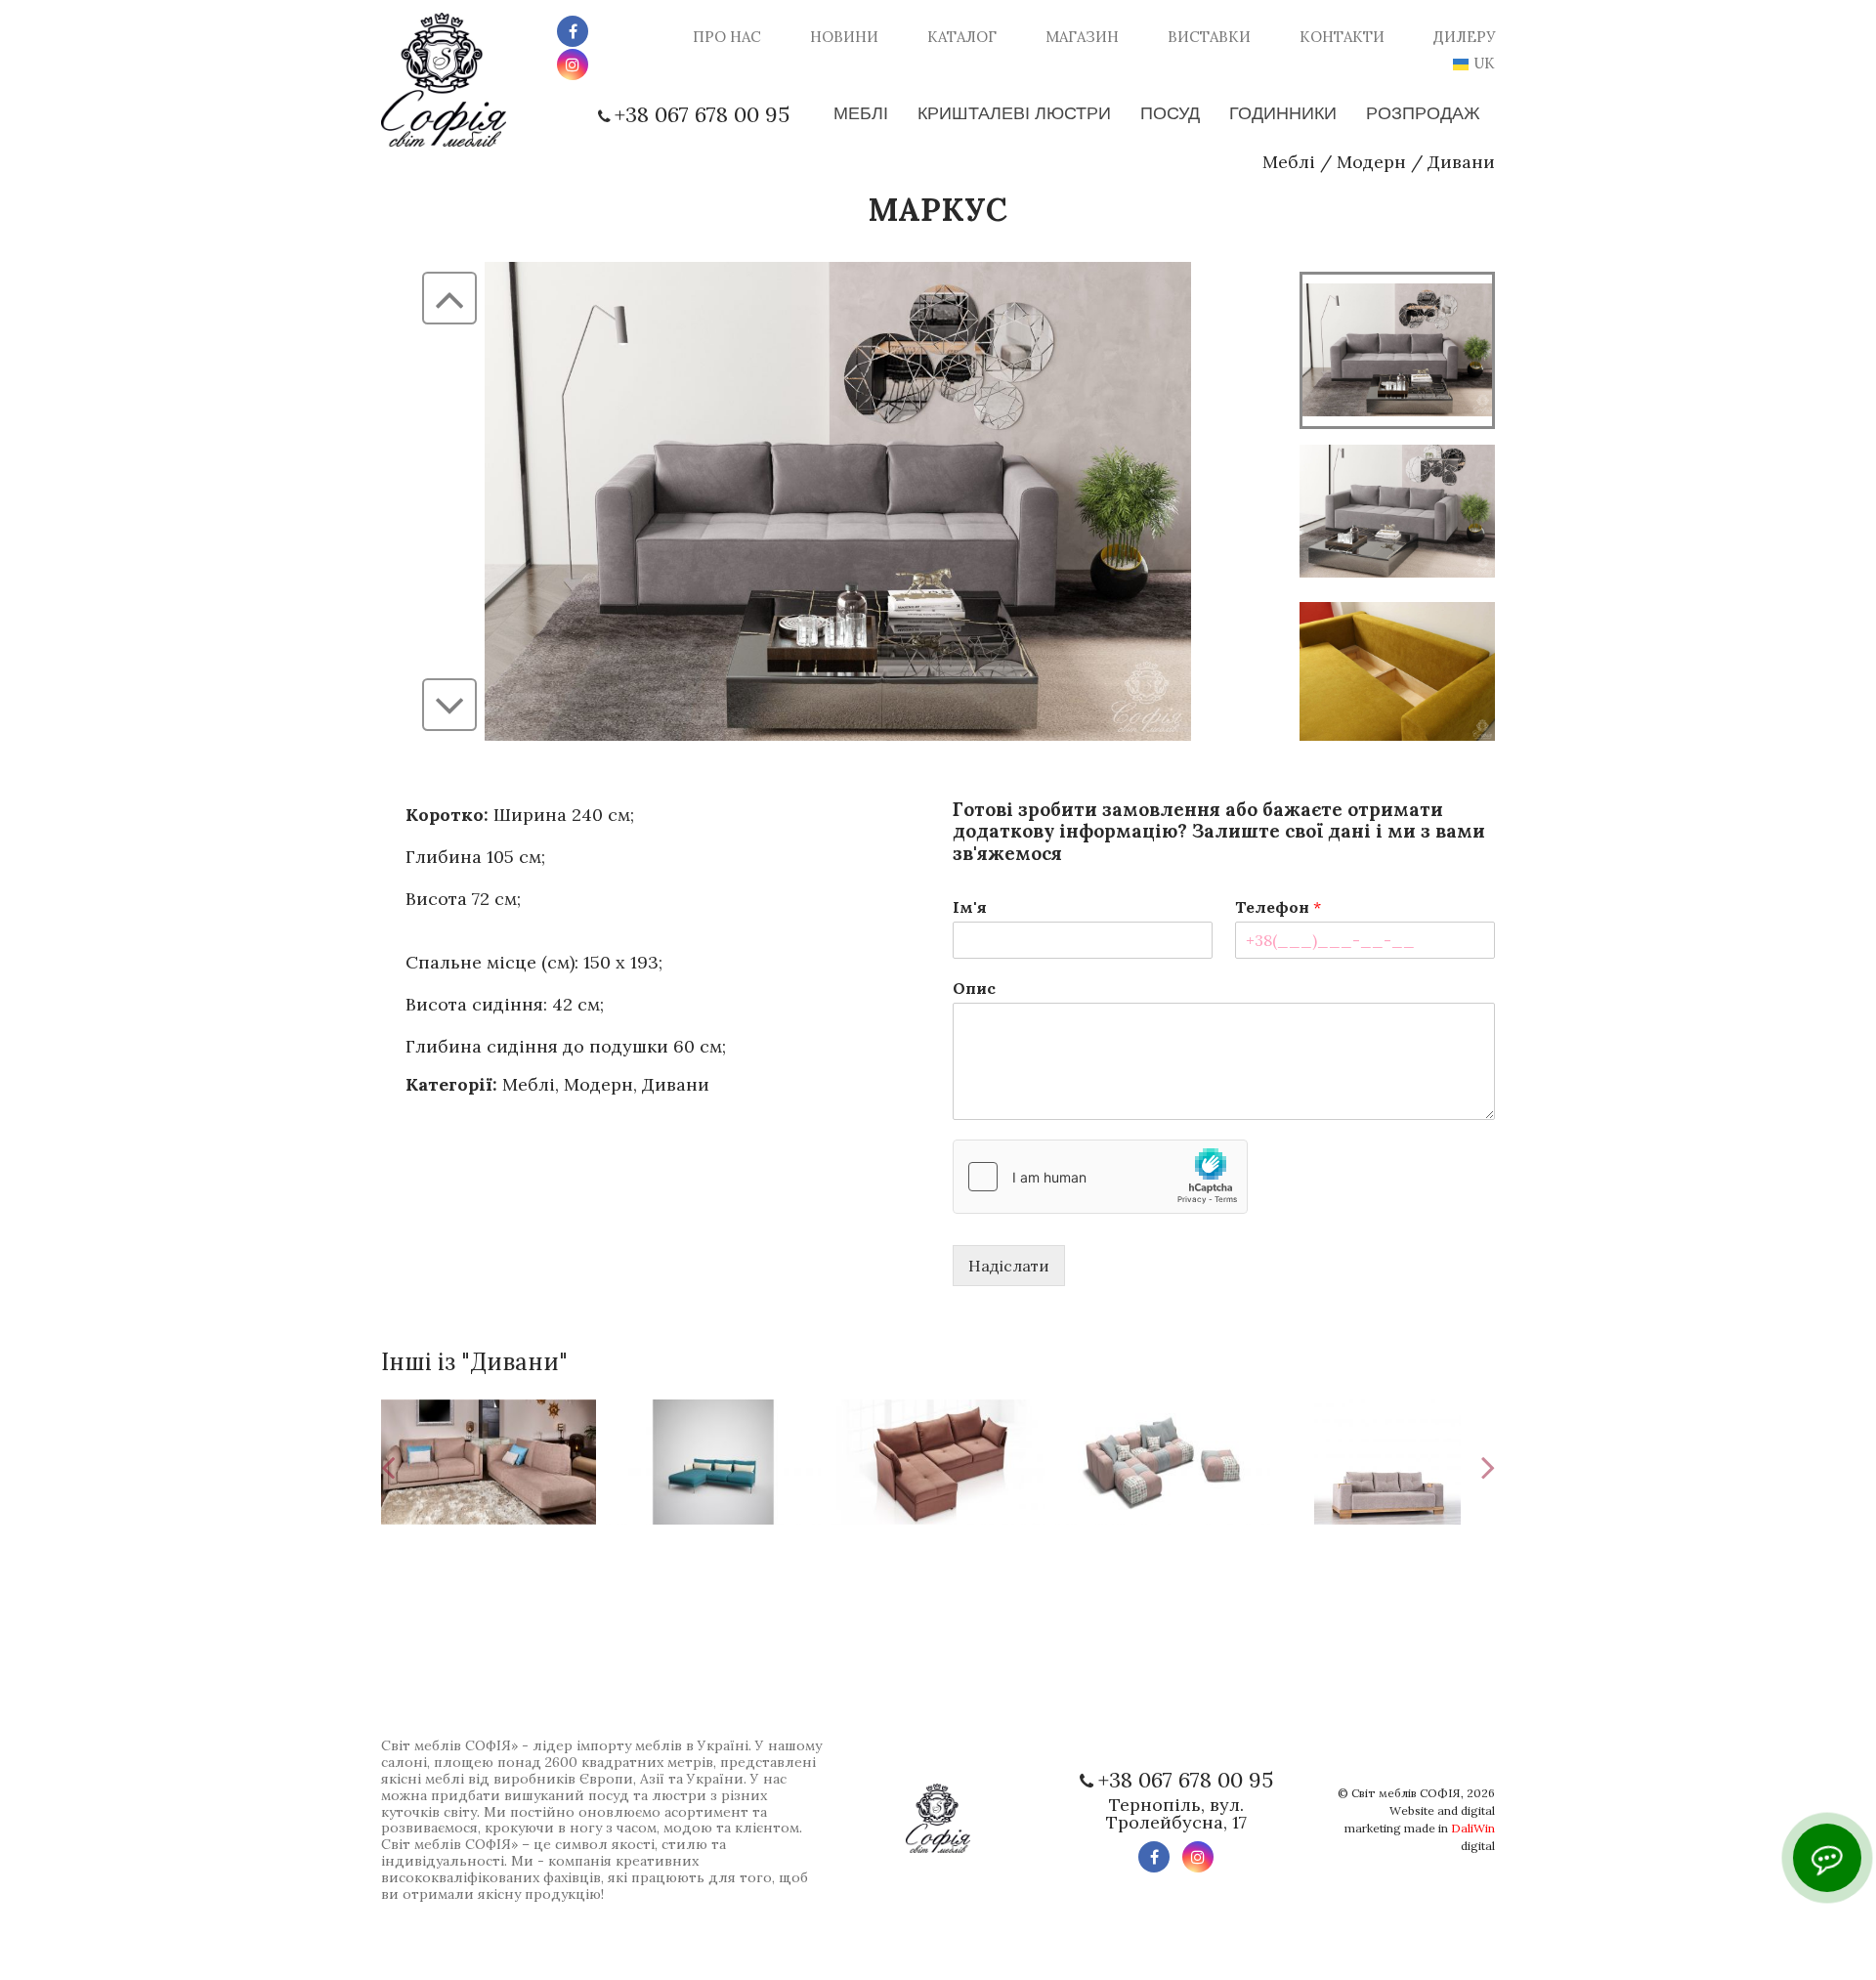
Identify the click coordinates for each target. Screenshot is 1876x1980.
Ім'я (970, 907)
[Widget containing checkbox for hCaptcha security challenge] (1100, 1177)
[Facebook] (573, 31)
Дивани (1461, 162)
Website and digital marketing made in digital (1420, 1828)
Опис (974, 988)
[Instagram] (573, 65)
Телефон (1278, 907)
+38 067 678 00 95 (702, 114)
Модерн (1371, 162)
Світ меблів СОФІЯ (1406, 1793)
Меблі (1289, 162)
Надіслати (1009, 1266)
